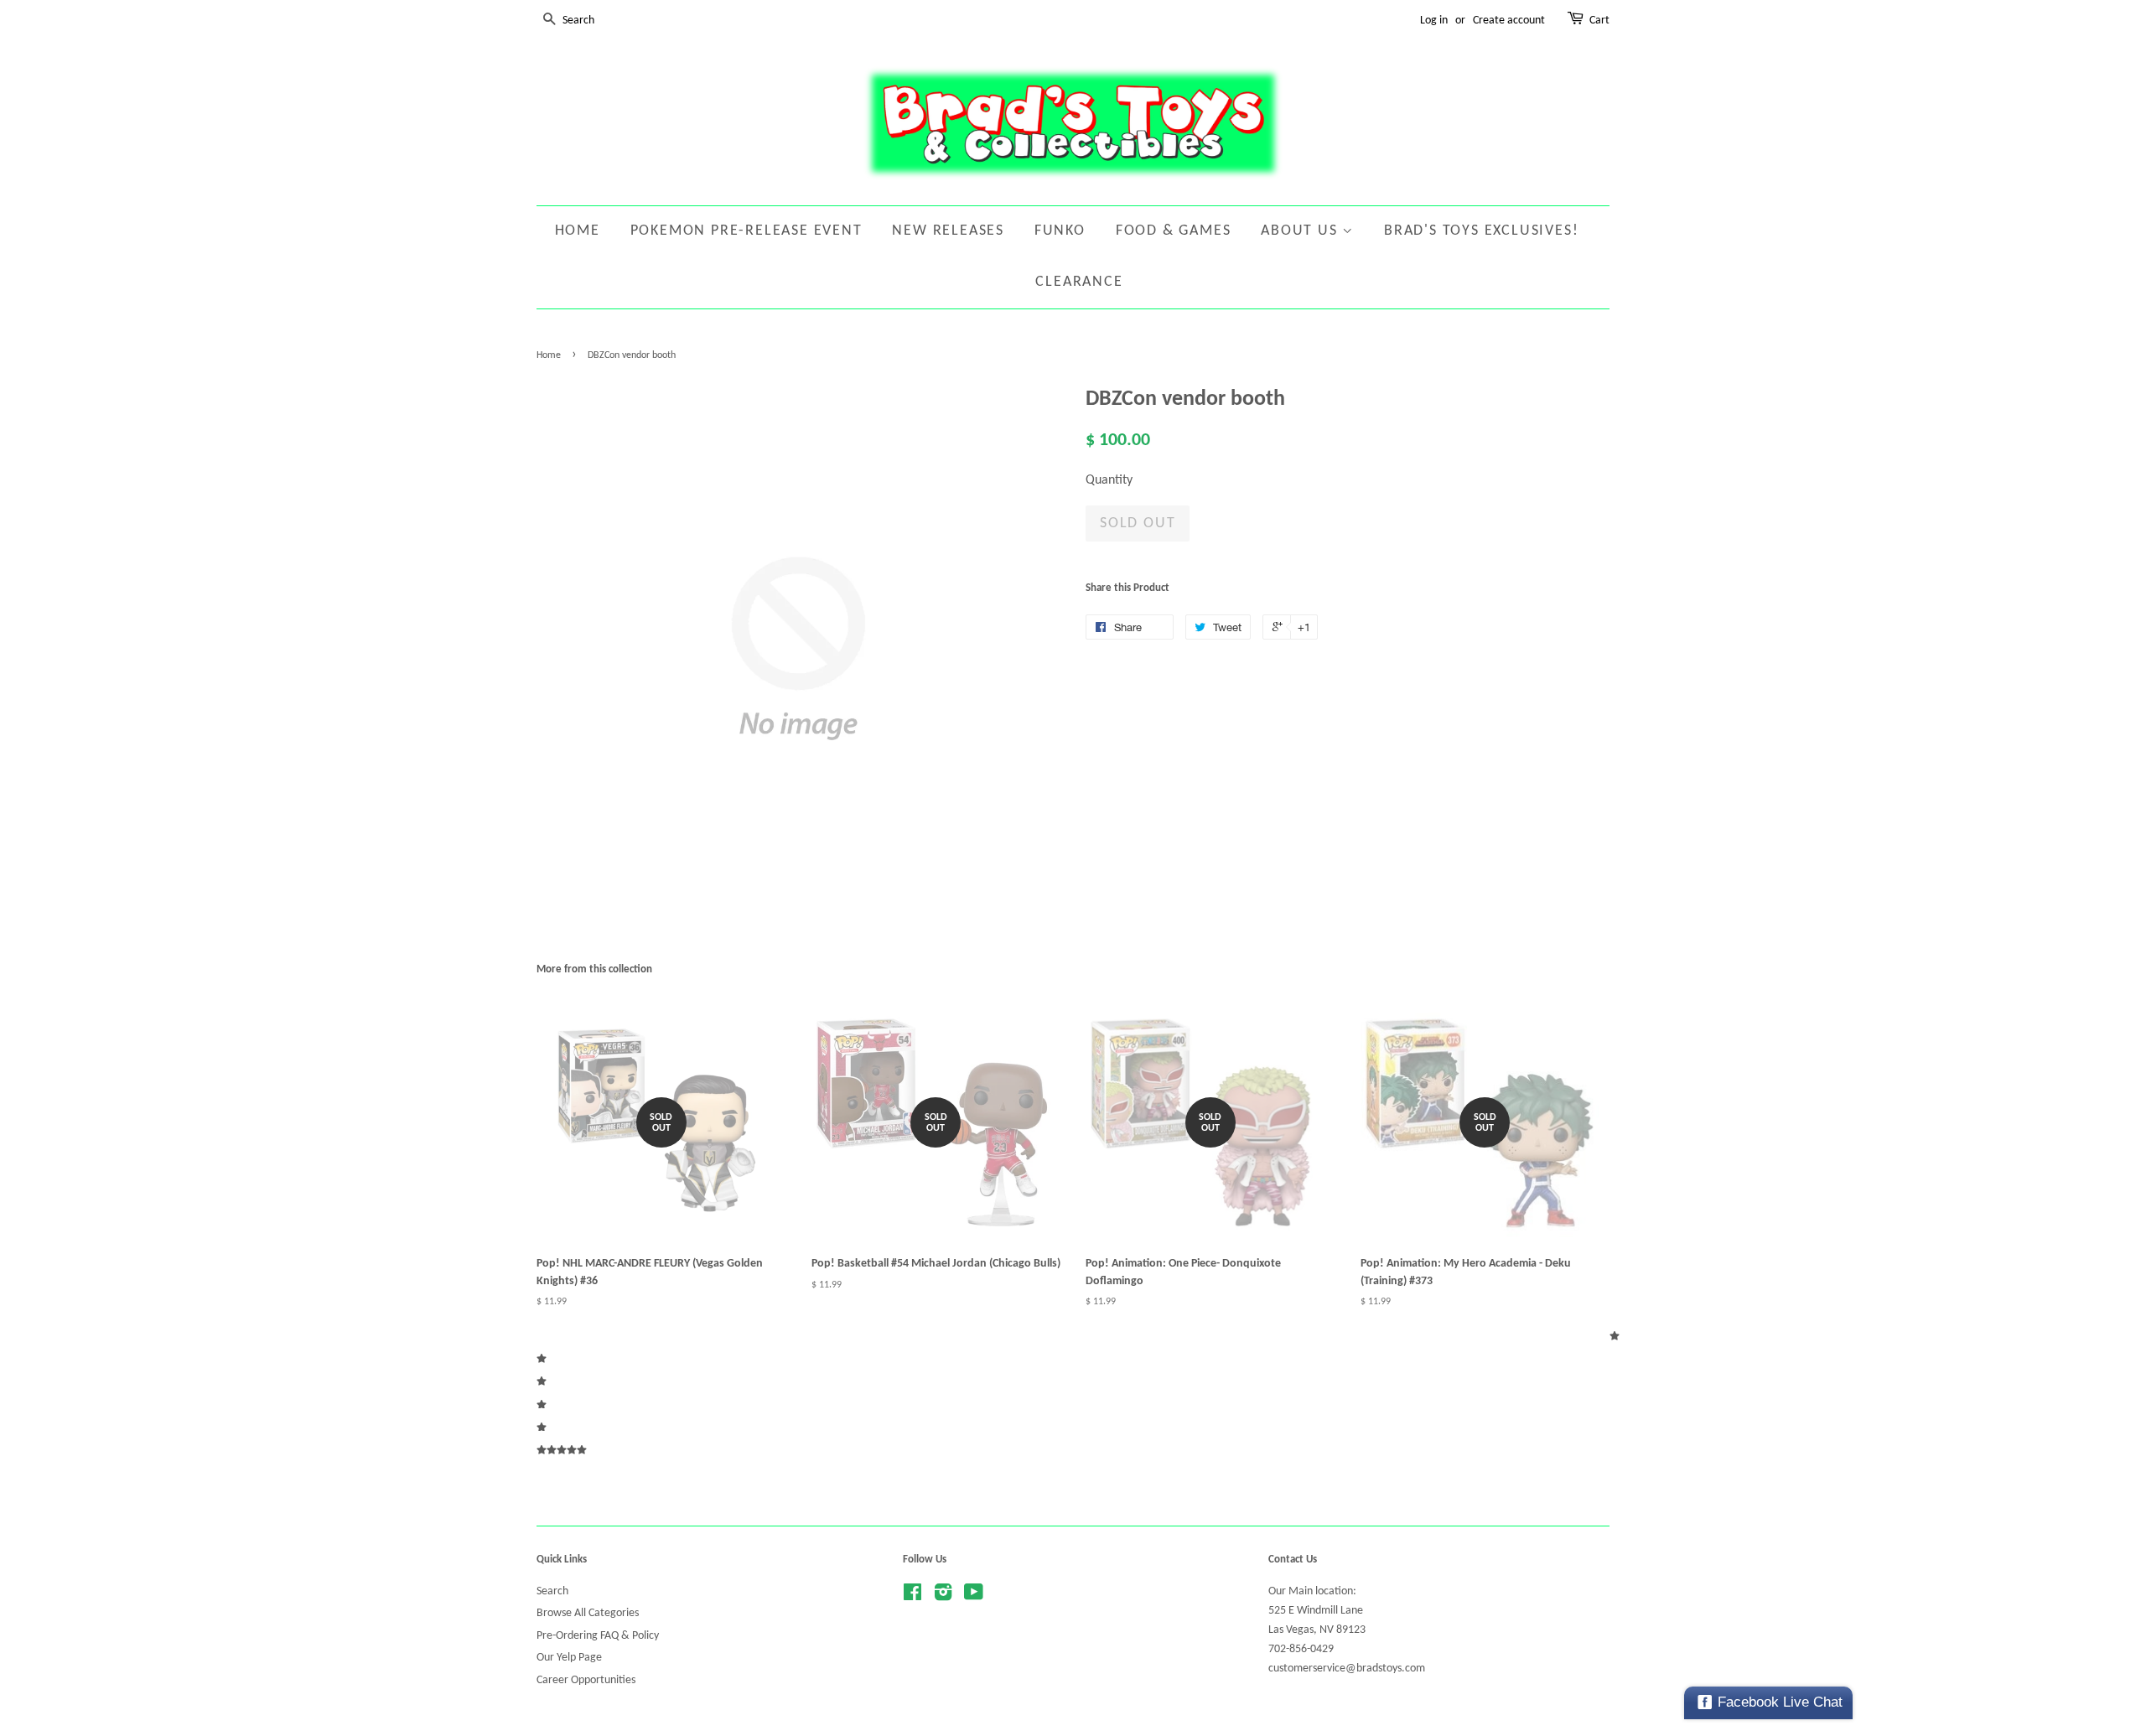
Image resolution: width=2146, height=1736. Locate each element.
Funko (1060, 231)
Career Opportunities (586, 1680)
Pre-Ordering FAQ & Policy (598, 1636)
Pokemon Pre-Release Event (746, 231)
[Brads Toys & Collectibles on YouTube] (974, 1596)
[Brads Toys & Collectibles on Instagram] (943, 1596)
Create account (1509, 21)
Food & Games (1174, 231)
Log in (1434, 21)
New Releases (948, 231)
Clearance (1079, 282)
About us (1301, 231)
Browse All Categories (588, 1613)
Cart (1599, 21)
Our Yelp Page (569, 1658)
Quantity (1109, 480)
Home (578, 231)
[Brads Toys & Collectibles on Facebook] (912, 1596)
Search (552, 1591)
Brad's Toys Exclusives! (1481, 231)
